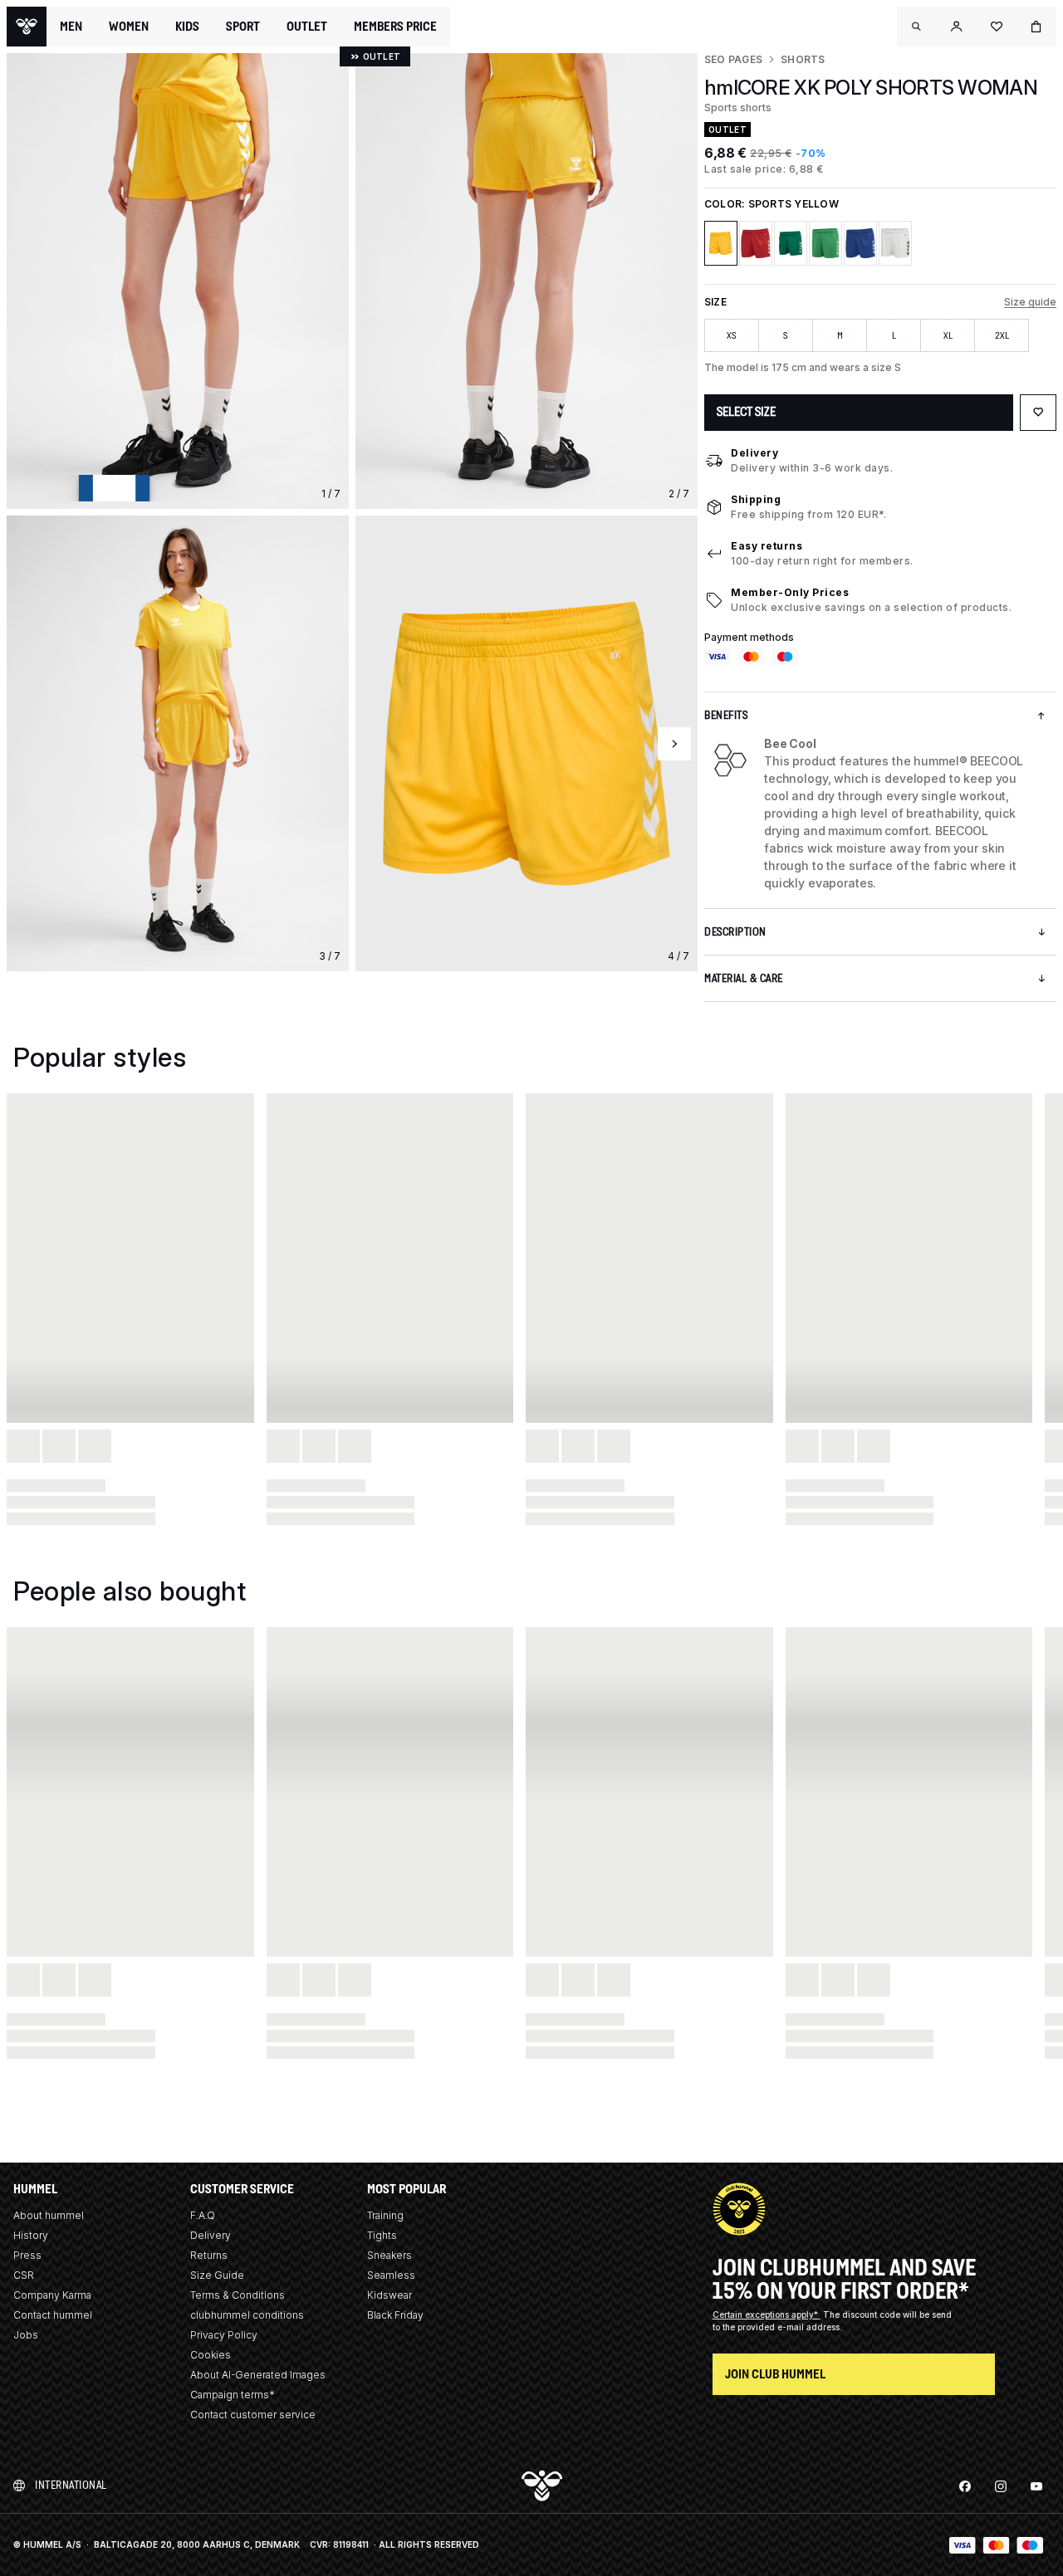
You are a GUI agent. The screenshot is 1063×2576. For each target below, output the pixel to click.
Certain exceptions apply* (767, 2314)
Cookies (211, 2355)
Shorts (803, 59)
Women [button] (129, 27)
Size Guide (217, 2275)
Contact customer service (253, 2415)
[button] (917, 27)
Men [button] (71, 27)
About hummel (49, 2215)
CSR (24, 2275)
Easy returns (767, 546)
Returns (209, 2255)
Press (27, 2255)
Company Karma (52, 2295)
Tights (382, 2235)
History (31, 2235)
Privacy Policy (224, 2335)
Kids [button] (187, 27)
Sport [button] (243, 27)
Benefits (726, 715)
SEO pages (733, 59)
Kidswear (389, 2295)
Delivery (754, 453)
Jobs (26, 2335)
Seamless (391, 2275)
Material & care (744, 978)
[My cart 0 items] (1036, 27)
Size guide (1030, 302)
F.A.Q (203, 2215)
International (71, 2485)
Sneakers (389, 2255)
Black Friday (395, 2315)
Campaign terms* (233, 2395)
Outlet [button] (307, 27)
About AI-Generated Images (258, 2375)
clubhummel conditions (247, 2315)
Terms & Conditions (238, 2295)
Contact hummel (53, 2315)
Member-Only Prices (790, 592)
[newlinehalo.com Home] (27, 27)
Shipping (756, 499)
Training (385, 2215)
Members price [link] (395, 26)
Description (735, 932)
